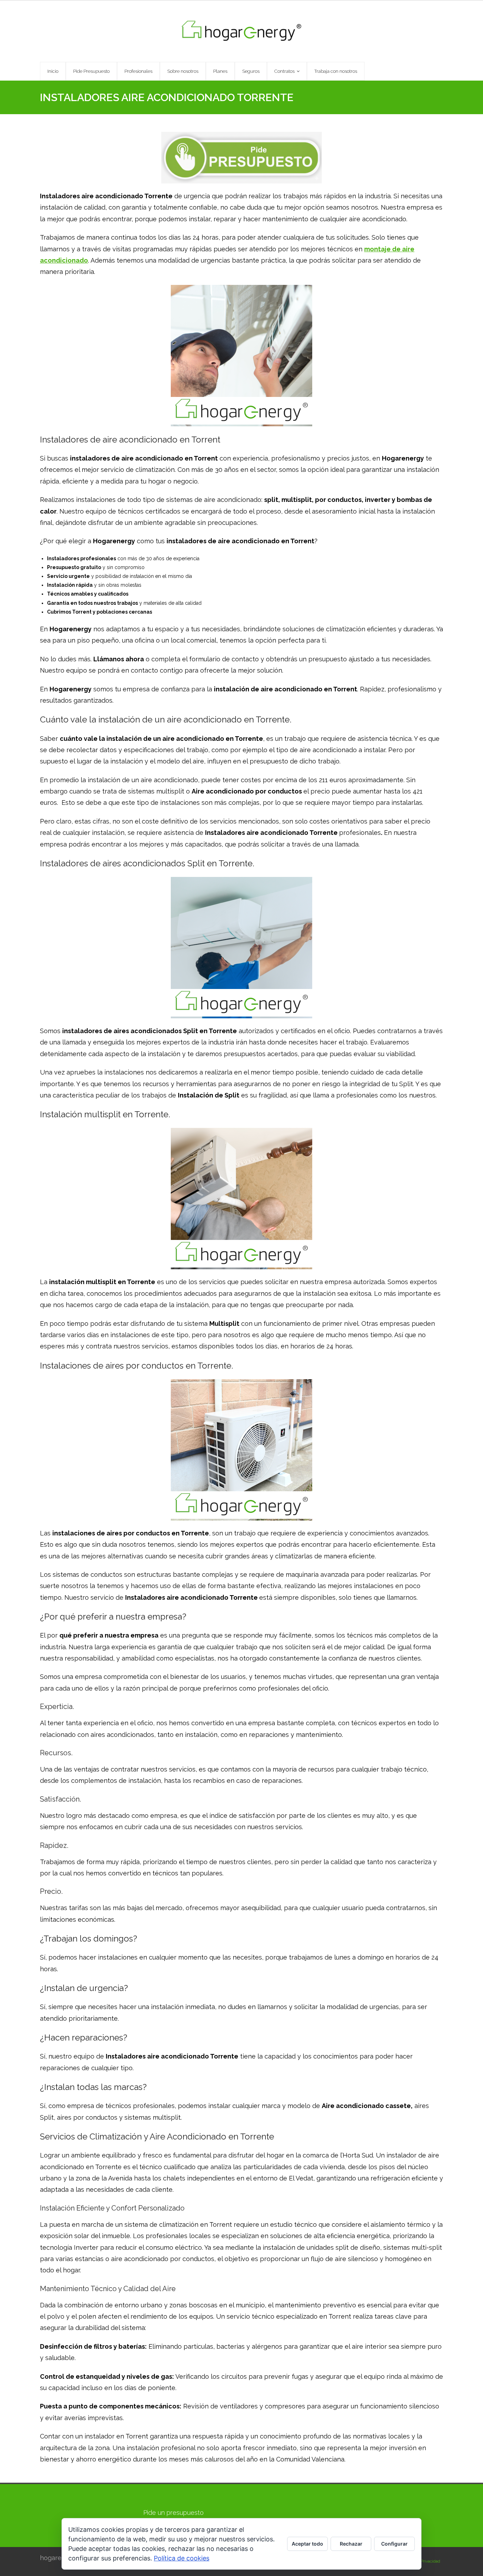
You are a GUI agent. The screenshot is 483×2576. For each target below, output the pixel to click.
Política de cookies (182, 2558)
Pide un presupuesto (173, 2513)
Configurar (394, 2544)
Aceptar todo (307, 2544)
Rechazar (351, 2544)
